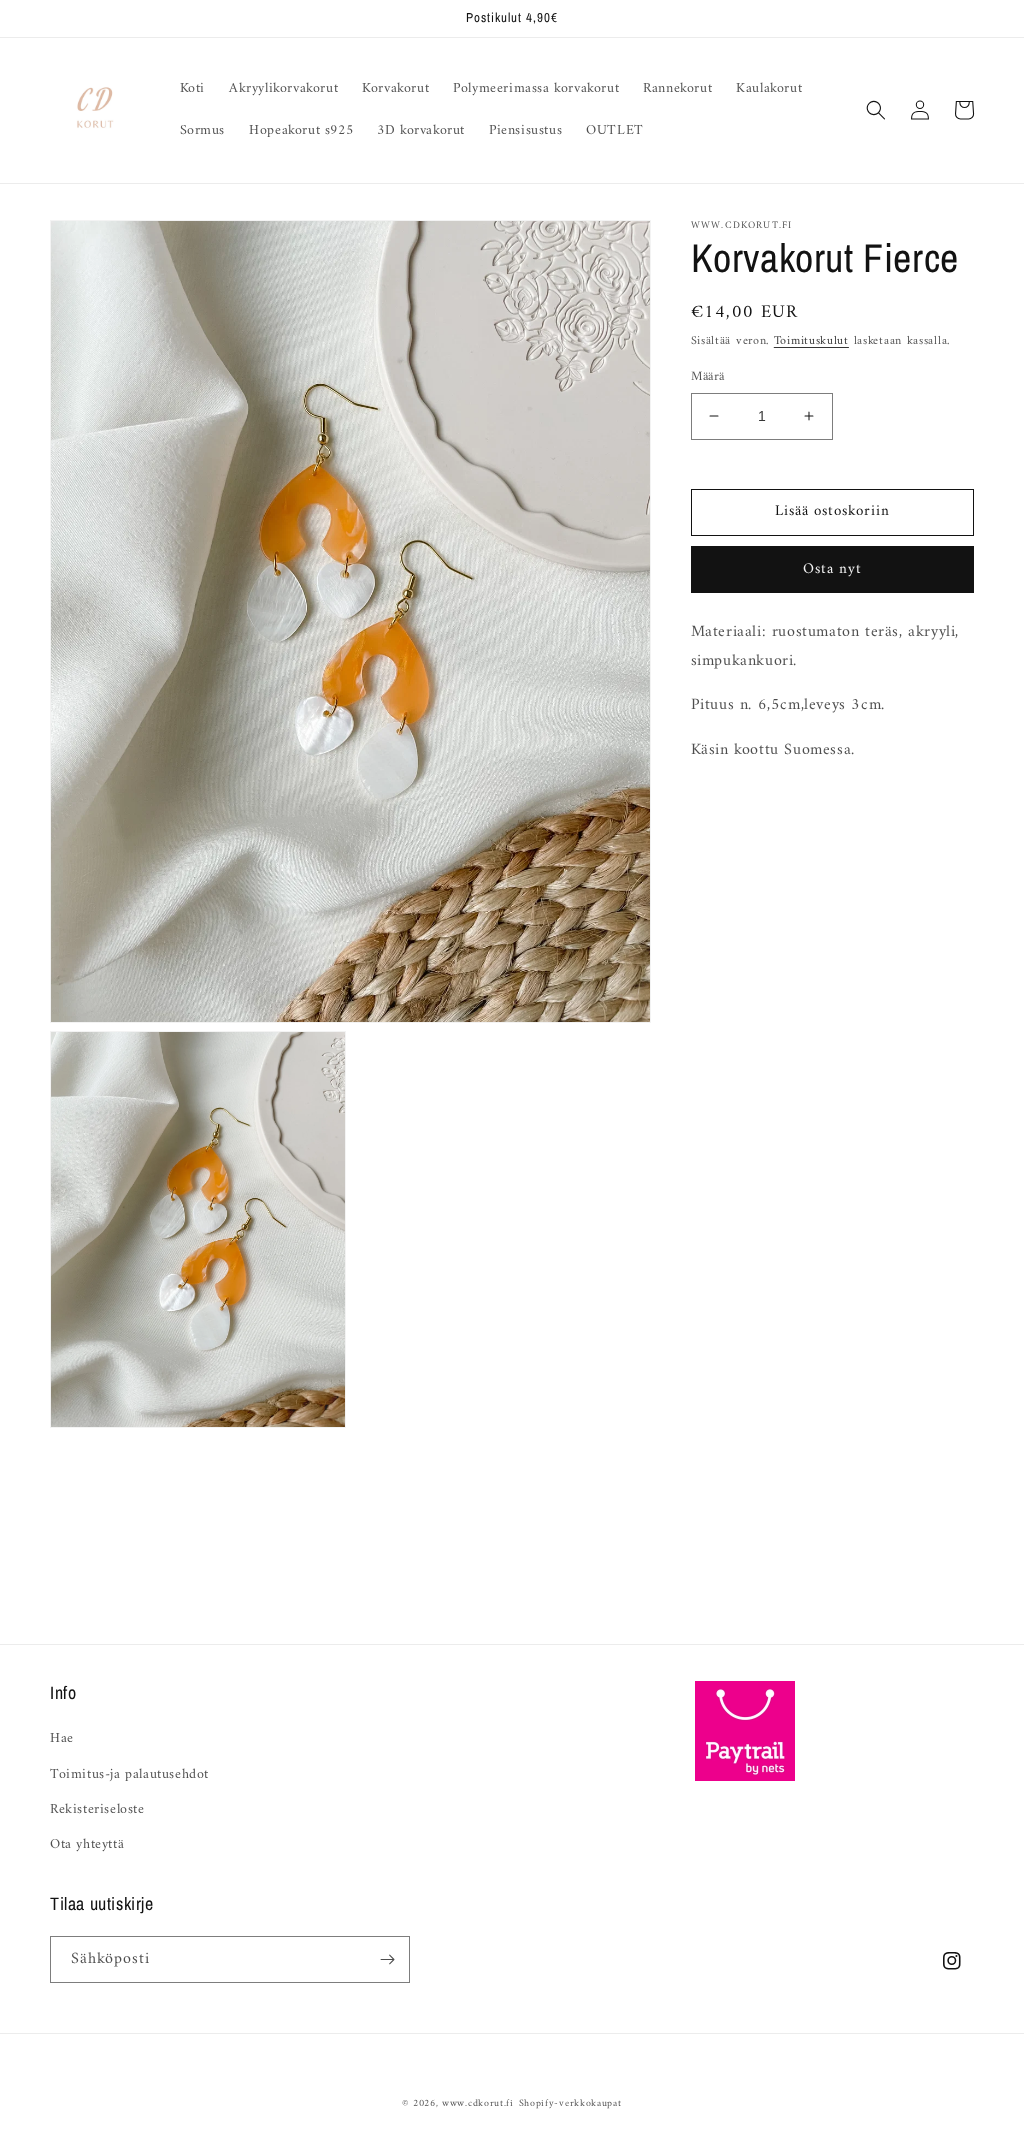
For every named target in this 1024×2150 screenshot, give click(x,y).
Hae (62, 1738)
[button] (876, 110)
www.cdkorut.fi (478, 2103)
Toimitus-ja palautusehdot (129, 1774)
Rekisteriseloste (97, 1809)
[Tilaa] (387, 1959)
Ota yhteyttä (87, 1844)
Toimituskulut (811, 341)
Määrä (708, 377)
